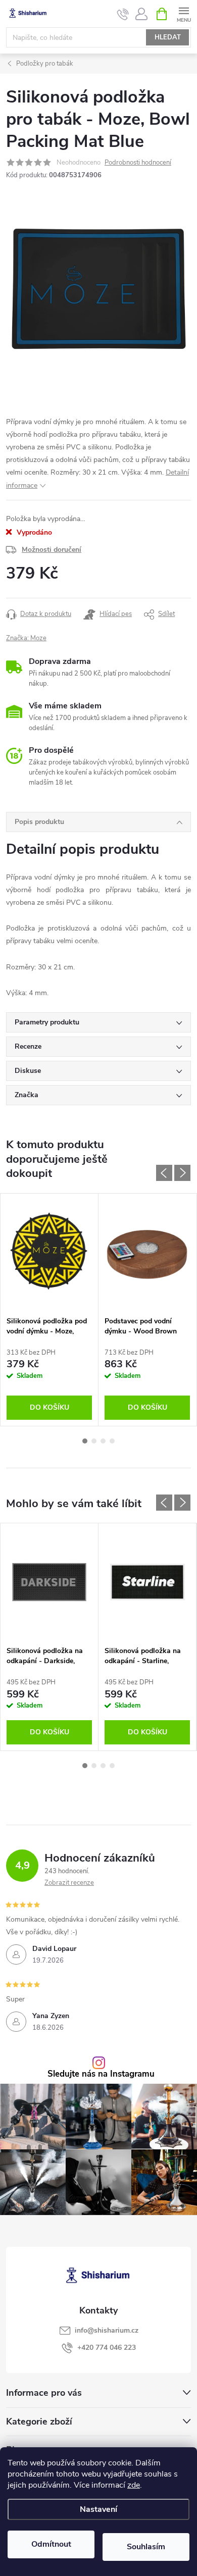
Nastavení (98, 2509)
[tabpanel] (50, 1310)
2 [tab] (94, 1441)
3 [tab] (103, 1441)
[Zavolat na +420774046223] (123, 14)
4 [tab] (112, 1441)
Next (182, 1173)
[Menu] (184, 13)
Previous (164, 1173)
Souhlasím (146, 2547)
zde (134, 2485)
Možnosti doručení (52, 550)
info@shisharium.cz (107, 2330)
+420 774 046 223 (107, 2348)
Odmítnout (51, 2544)
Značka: (26, 638)
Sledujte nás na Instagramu (101, 2074)
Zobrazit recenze (69, 1883)
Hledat (168, 37)
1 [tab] (85, 1441)
